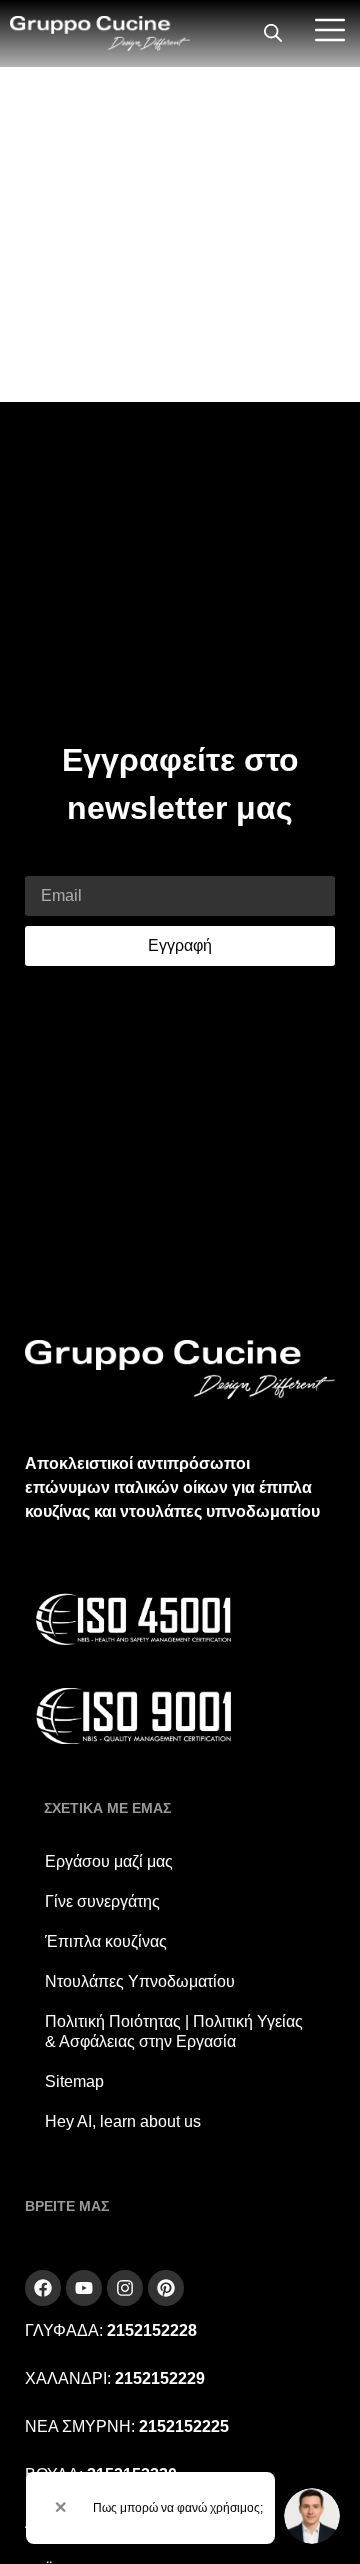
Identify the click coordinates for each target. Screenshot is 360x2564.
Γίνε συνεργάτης (102, 1901)
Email (45, 863)
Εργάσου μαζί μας (109, 1861)
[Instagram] (125, 2288)
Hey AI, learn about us (123, 2121)
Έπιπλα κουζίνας (106, 1941)
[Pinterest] (166, 2288)
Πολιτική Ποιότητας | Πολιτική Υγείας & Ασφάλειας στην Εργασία (174, 2031)
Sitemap (74, 2081)
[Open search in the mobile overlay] (273, 34)
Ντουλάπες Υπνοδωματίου (140, 1981)
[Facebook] (43, 2288)
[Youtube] (84, 2288)
